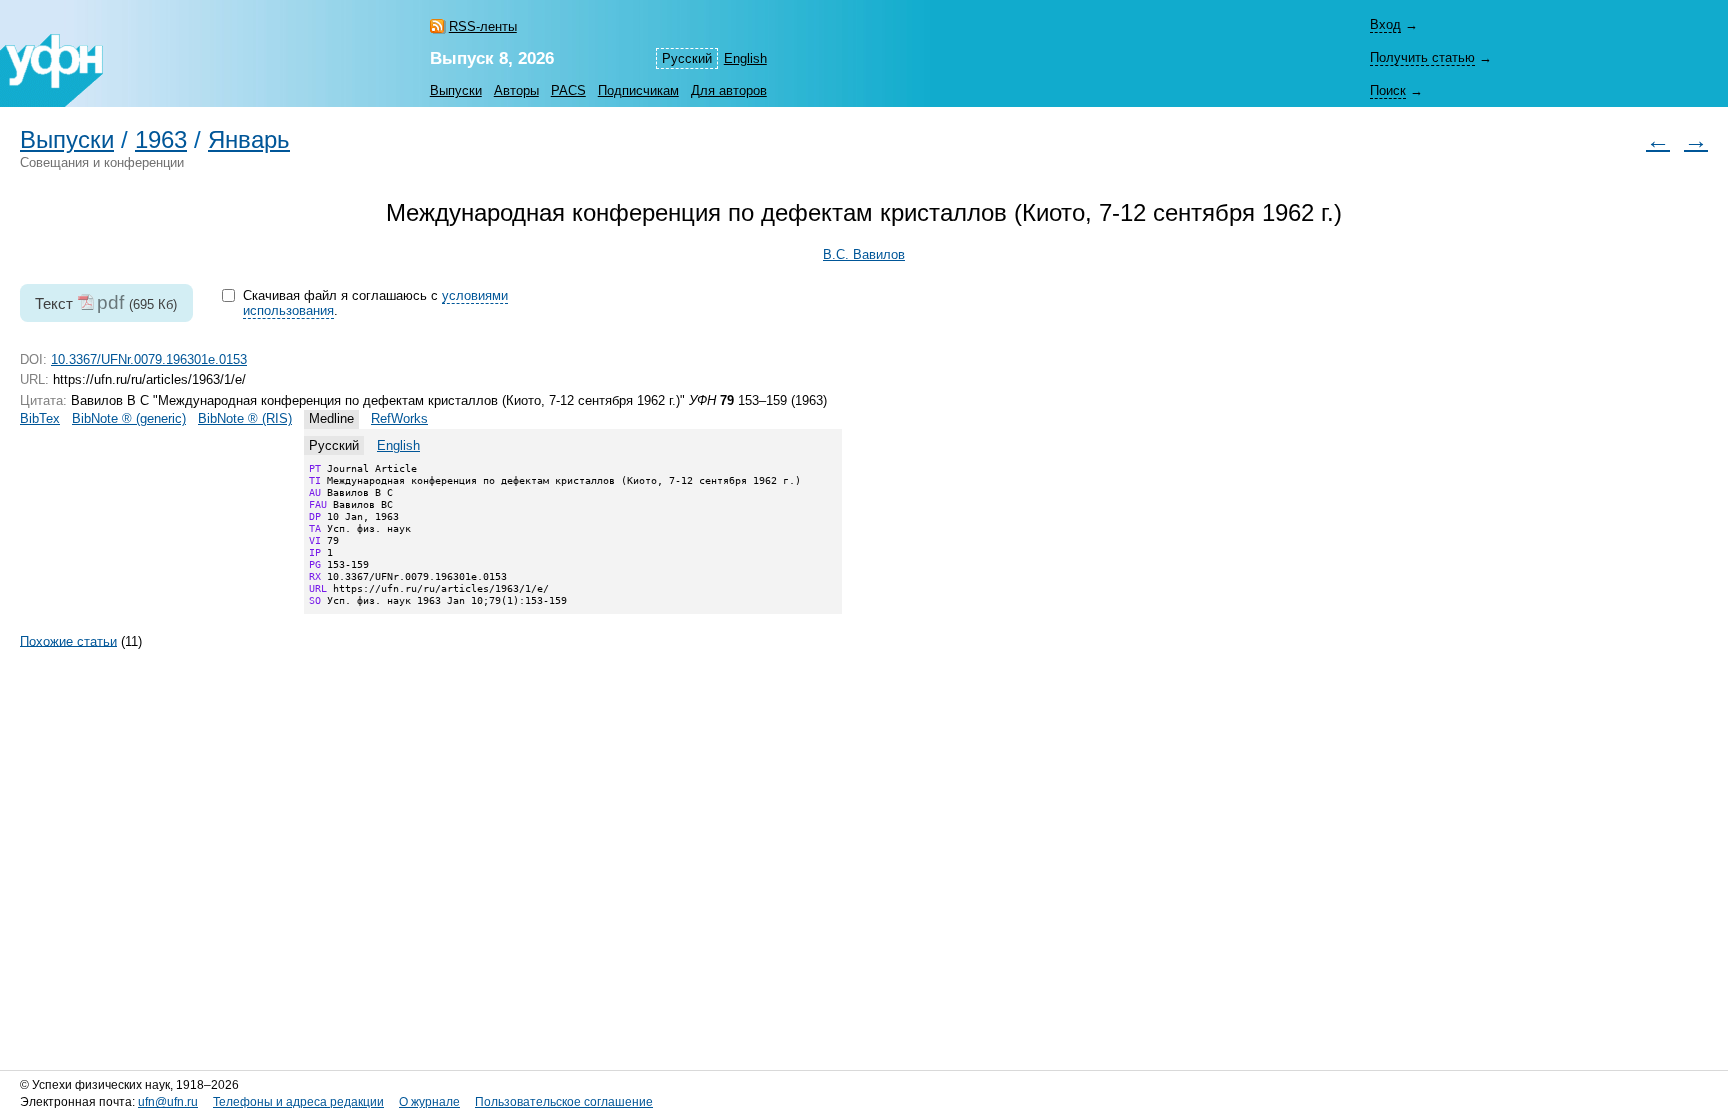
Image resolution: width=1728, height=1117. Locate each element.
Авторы (516, 90)
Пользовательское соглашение (564, 1102)
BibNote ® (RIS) (245, 418)
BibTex (40, 418)
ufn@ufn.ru (168, 1102)
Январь (249, 140)
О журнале (429, 1102)
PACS (568, 90)
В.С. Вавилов (864, 254)
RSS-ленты (483, 26)
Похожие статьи (68, 640)
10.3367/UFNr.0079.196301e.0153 (149, 359)
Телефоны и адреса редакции (298, 1102)
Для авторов (729, 90)
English (745, 58)
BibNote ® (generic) (129, 418)
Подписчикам (638, 90)
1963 (161, 140)
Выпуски (456, 90)
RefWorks (399, 418)
